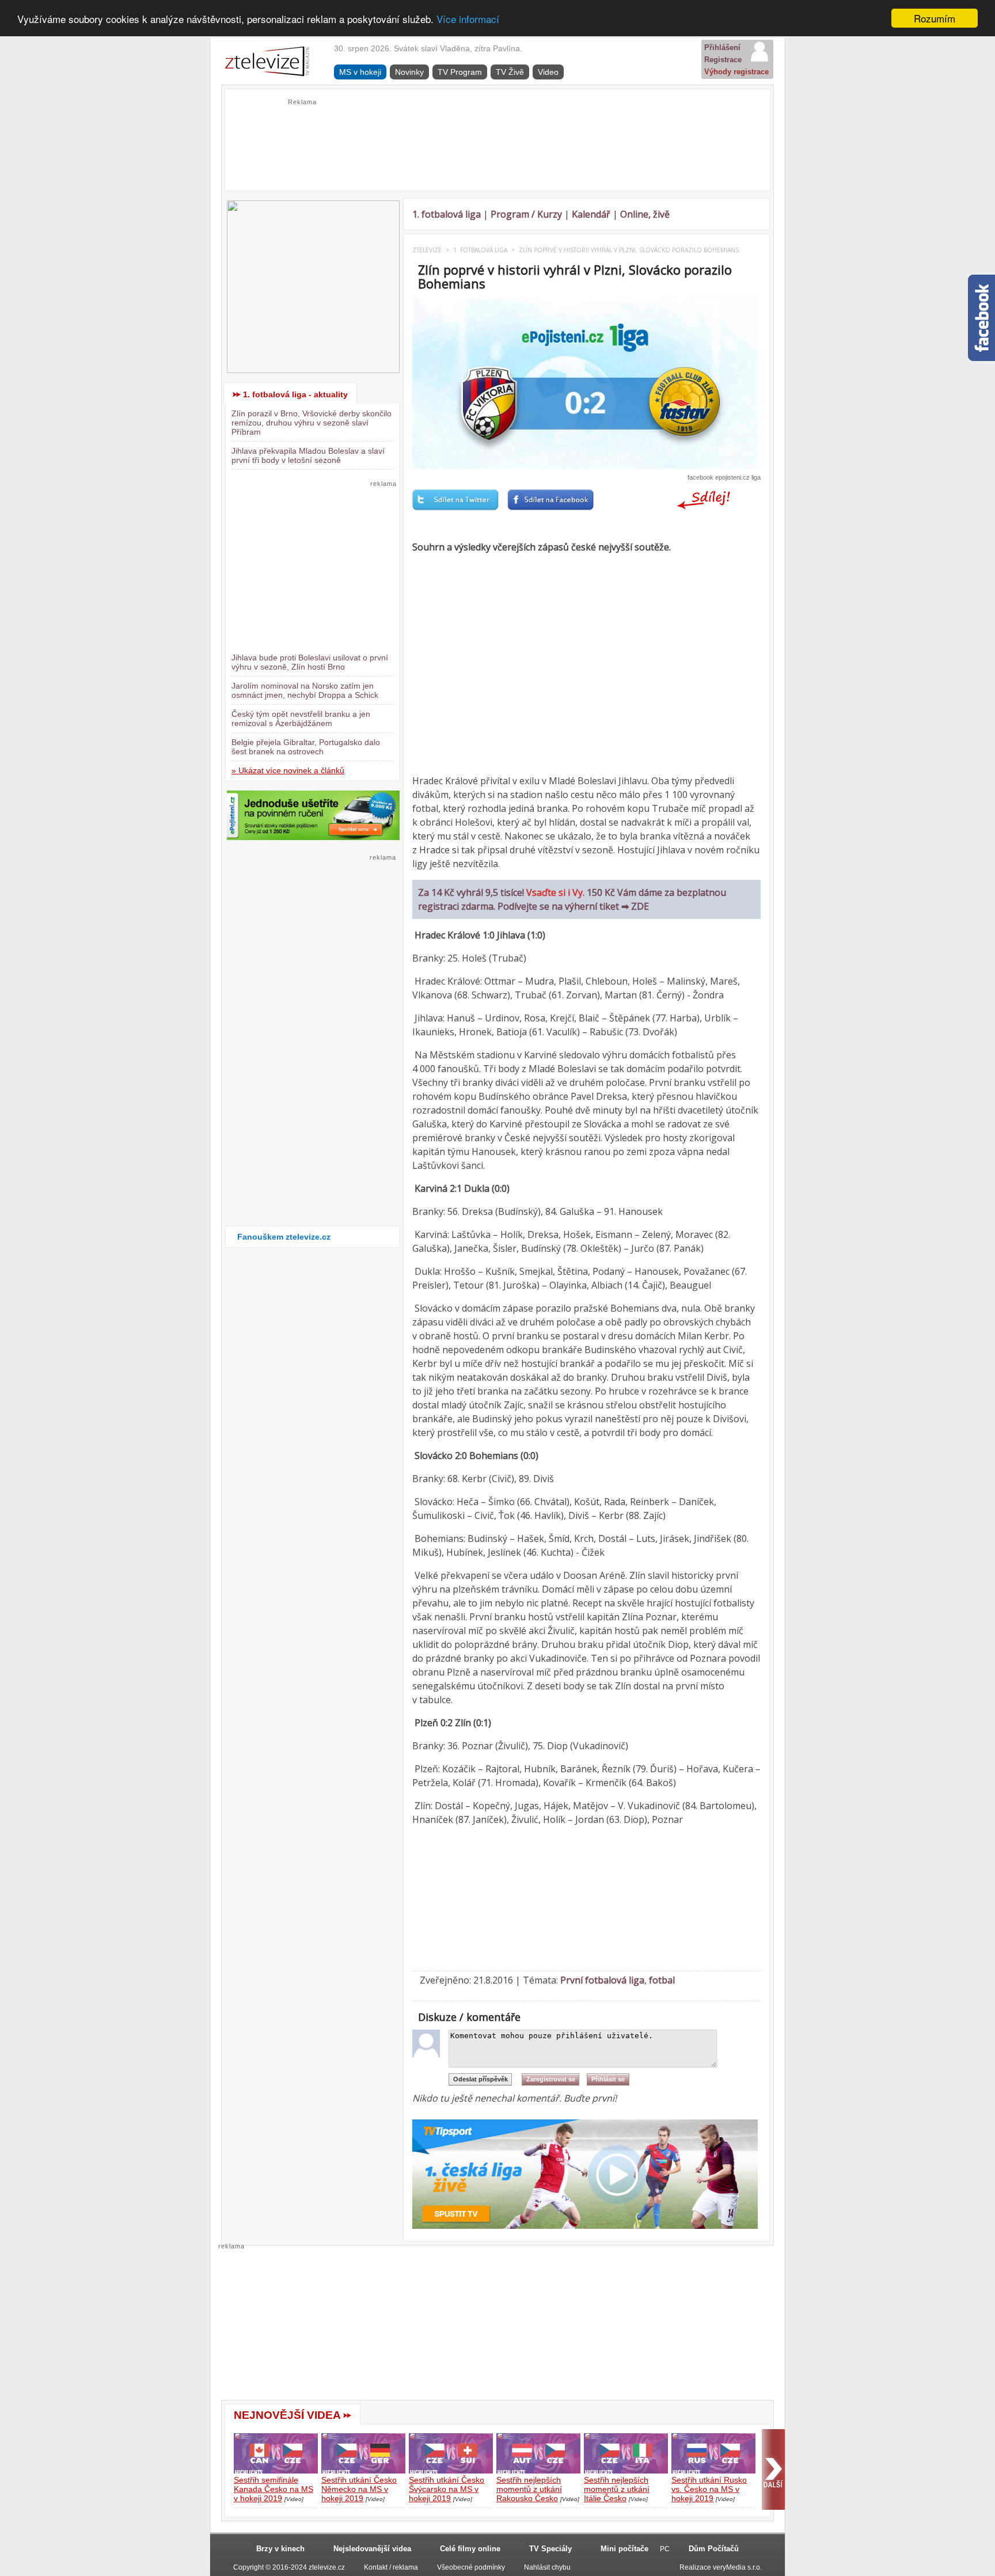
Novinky (409, 72)
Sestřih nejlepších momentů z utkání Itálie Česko (617, 2489)
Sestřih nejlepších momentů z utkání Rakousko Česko (529, 2489)
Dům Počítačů (714, 2549)
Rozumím (935, 18)
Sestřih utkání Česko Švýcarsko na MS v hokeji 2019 (447, 2489)
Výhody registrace (736, 72)
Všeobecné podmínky (471, 2567)
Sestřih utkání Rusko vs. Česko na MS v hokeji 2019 (709, 2489)
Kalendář (591, 214)
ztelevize (427, 250)
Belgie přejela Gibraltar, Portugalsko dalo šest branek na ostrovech (306, 747)
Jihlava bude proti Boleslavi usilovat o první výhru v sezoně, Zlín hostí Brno (310, 662)
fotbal (662, 1980)
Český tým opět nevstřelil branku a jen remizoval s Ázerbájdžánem (301, 719)
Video (548, 72)
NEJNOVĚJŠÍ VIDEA (287, 2415)
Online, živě (645, 214)
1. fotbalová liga (447, 214)
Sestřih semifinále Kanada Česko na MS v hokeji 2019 (274, 2489)
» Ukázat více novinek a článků (288, 770)
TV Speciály (550, 2549)
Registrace (723, 60)
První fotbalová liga (602, 1980)
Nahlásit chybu (547, 2567)
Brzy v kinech (280, 2549)
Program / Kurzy (526, 214)
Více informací (468, 19)
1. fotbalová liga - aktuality (295, 394)
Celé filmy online (470, 2549)
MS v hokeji (360, 72)
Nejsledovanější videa (372, 2549)
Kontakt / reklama (391, 2567)
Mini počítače (624, 2549)
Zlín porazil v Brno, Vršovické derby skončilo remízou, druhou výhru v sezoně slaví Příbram (312, 423)
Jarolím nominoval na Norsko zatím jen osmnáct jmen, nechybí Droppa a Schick (305, 690)
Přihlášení (722, 48)
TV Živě (510, 72)
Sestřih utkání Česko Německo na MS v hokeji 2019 (359, 2489)
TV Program (460, 72)
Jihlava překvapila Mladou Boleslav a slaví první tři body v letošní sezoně (308, 455)
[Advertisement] (498, 133)
